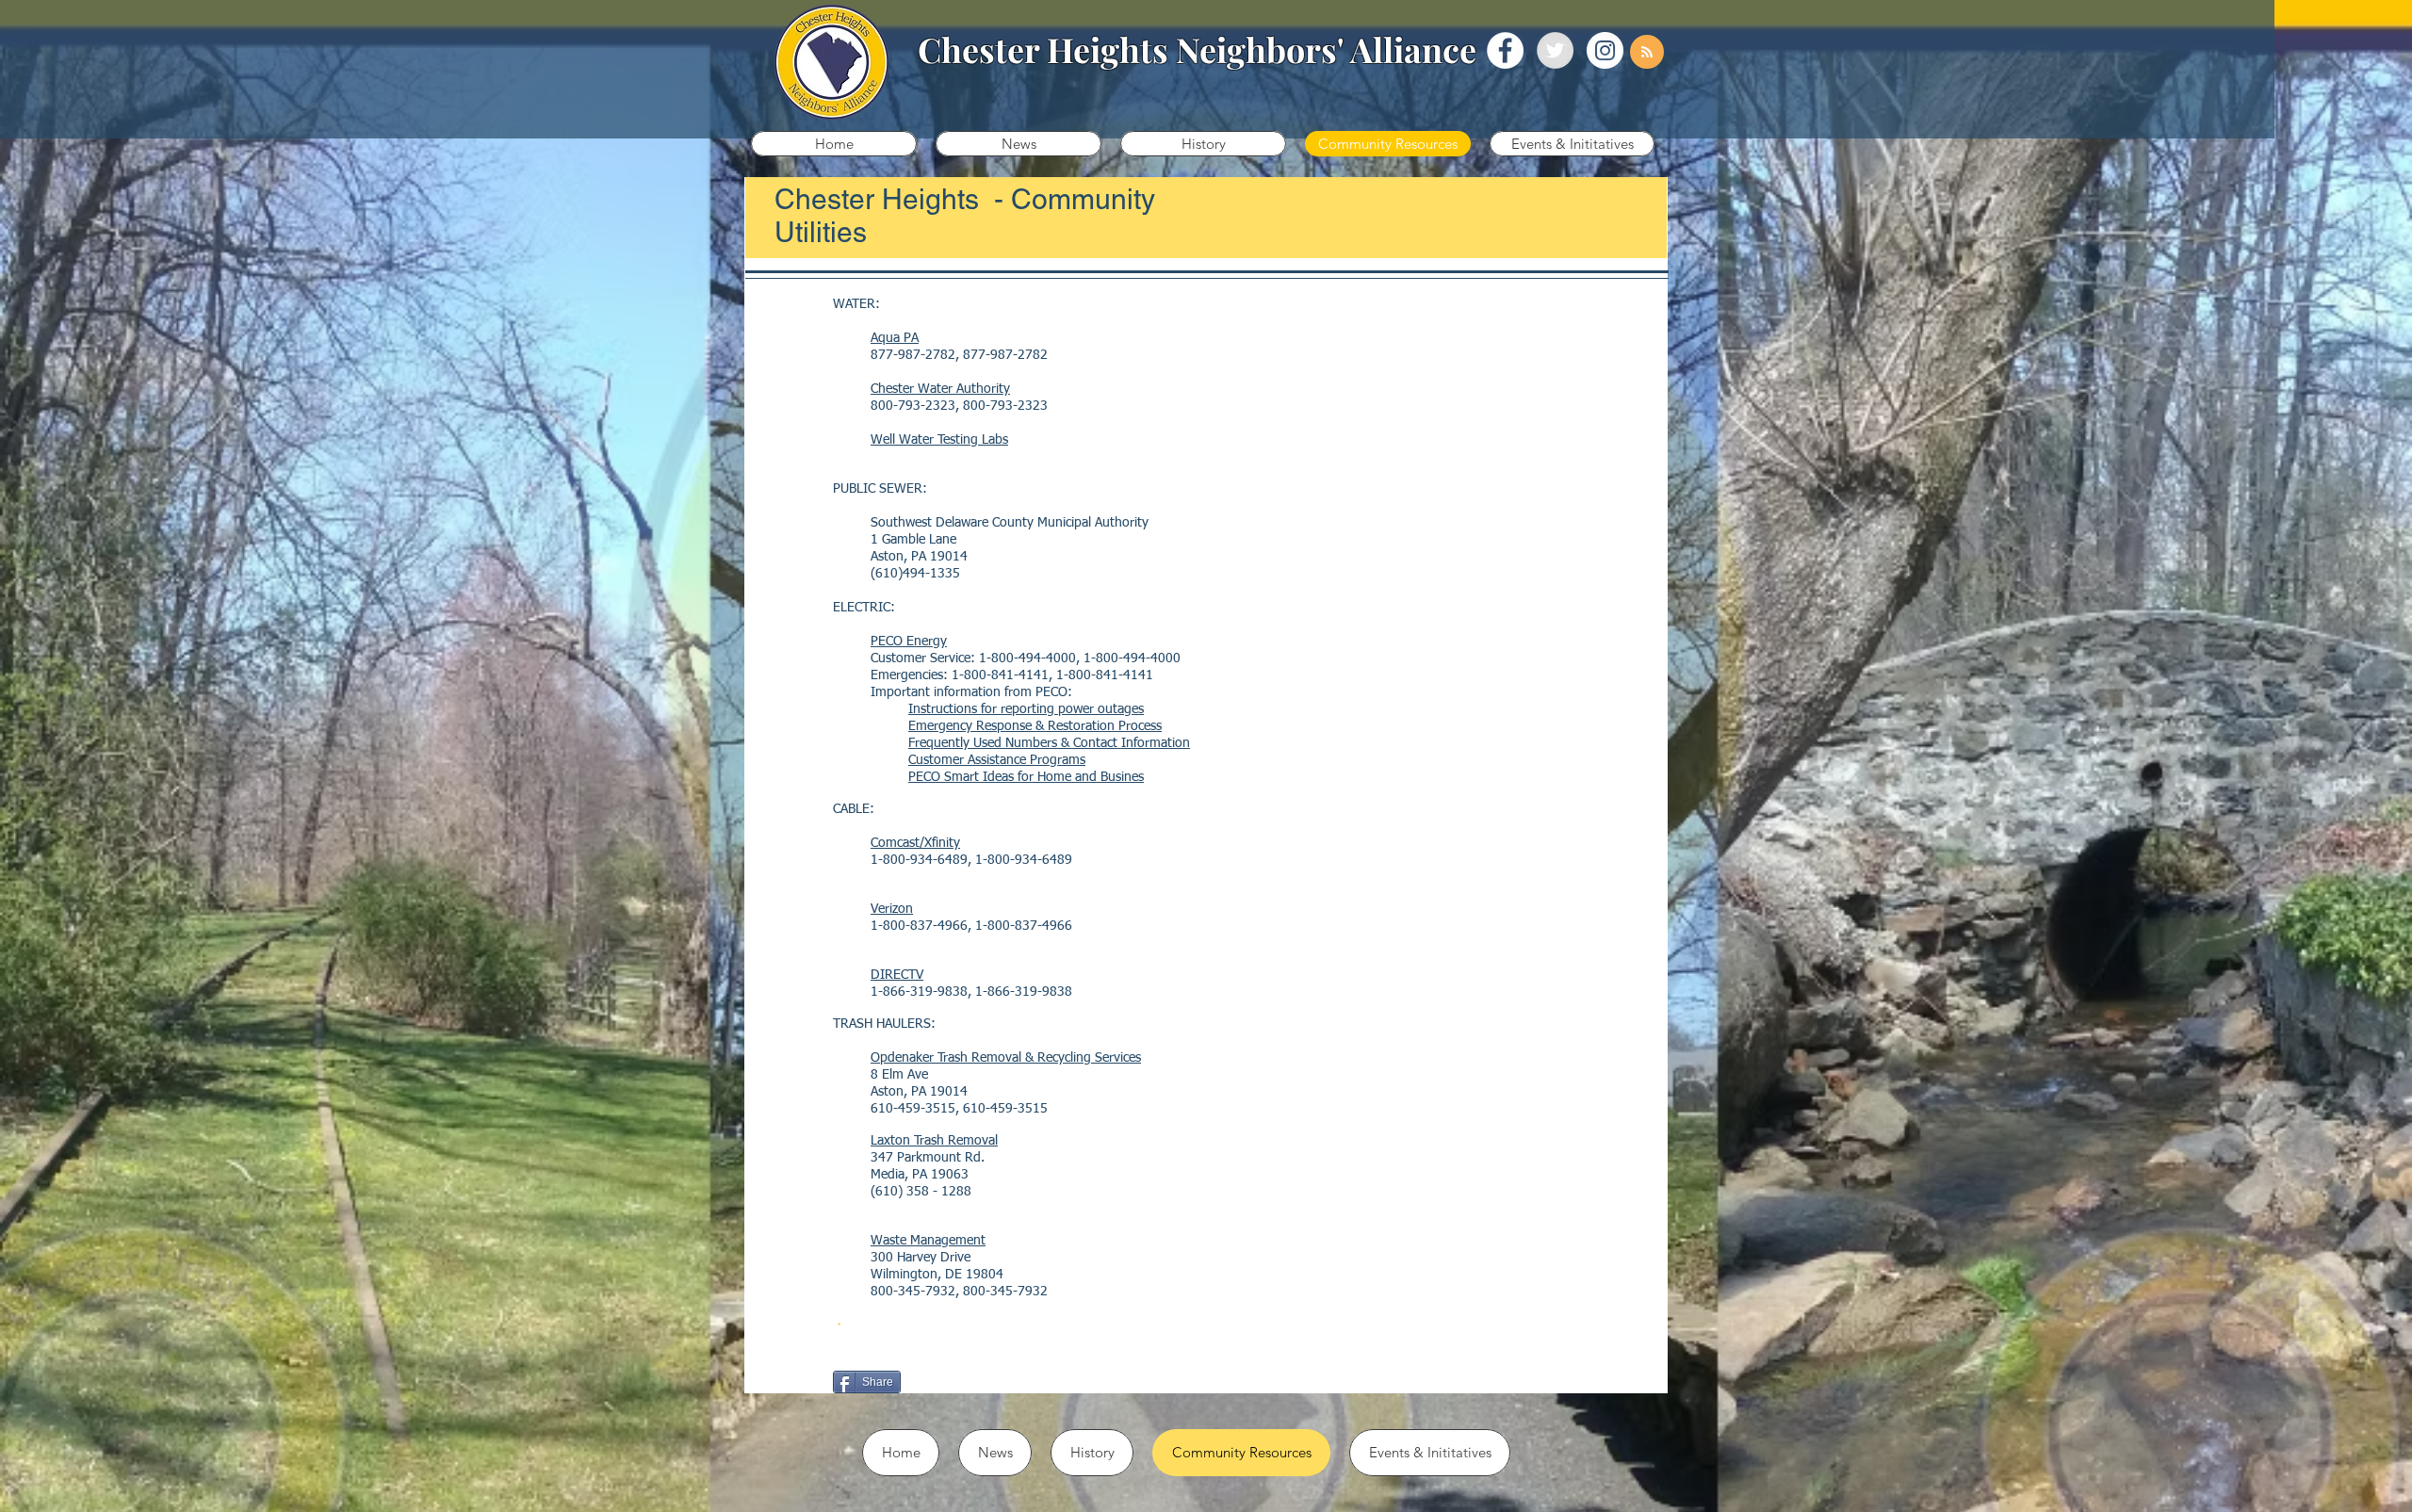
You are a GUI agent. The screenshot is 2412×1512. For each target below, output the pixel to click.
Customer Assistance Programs (997, 760)
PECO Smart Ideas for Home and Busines (1026, 777)
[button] (1019, 144)
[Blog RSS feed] (1647, 53)
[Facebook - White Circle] (1505, 50)
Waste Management (928, 1241)
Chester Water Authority (940, 389)
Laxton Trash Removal (934, 1141)
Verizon (892, 909)
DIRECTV (897, 975)
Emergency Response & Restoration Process (1035, 726)
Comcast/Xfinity (915, 843)
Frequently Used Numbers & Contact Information (1049, 743)
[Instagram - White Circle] (1605, 50)
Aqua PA (895, 338)
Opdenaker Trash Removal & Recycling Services (1006, 1058)
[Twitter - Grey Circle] (1555, 50)
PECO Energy (909, 642)
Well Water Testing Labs (939, 440)
